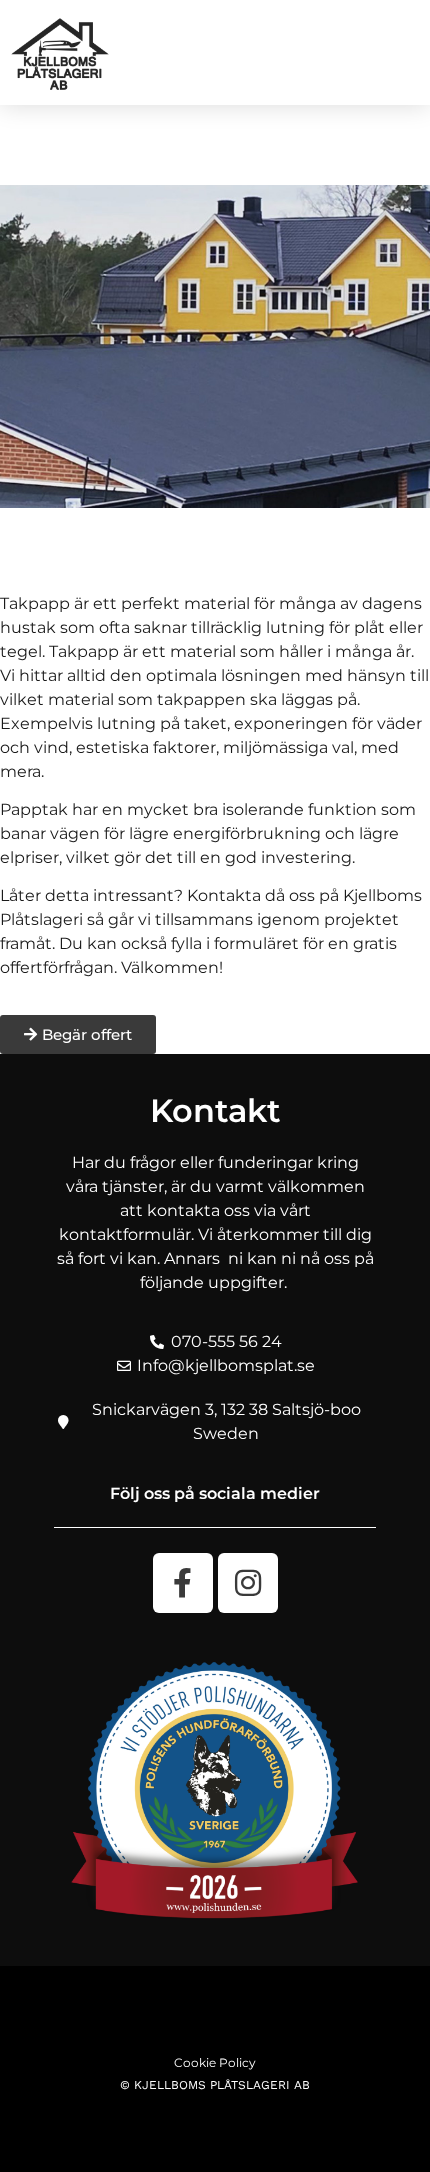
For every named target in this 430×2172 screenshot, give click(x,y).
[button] (401, 50)
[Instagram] (248, 1583)
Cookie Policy (215, 2062)
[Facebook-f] (183, 1583)
